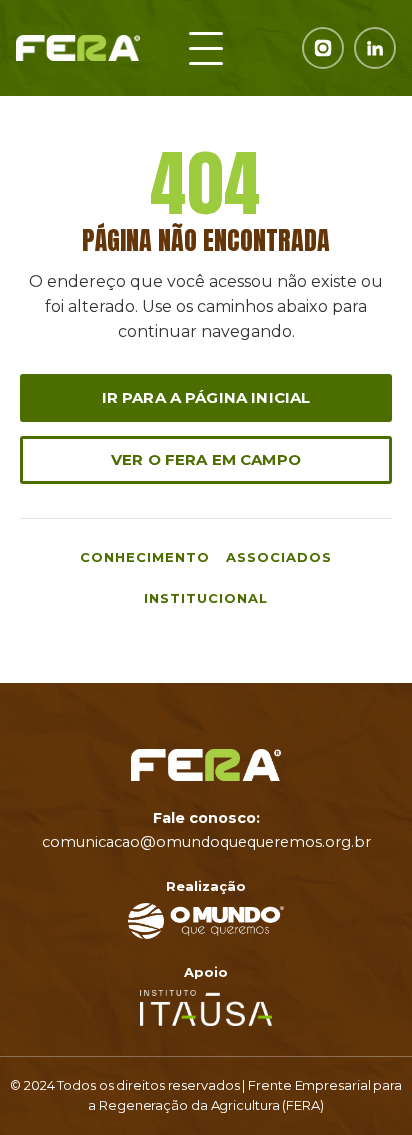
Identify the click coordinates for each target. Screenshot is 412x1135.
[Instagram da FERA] (323, 48)
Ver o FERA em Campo (206, 459)
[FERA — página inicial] (78, 48)
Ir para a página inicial (206, 397)
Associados (279, 557)
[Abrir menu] (206, 48)
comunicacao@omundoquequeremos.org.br (206, 842)
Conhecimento (145, 557)
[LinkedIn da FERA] (375, 48)
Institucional (206, 598)
